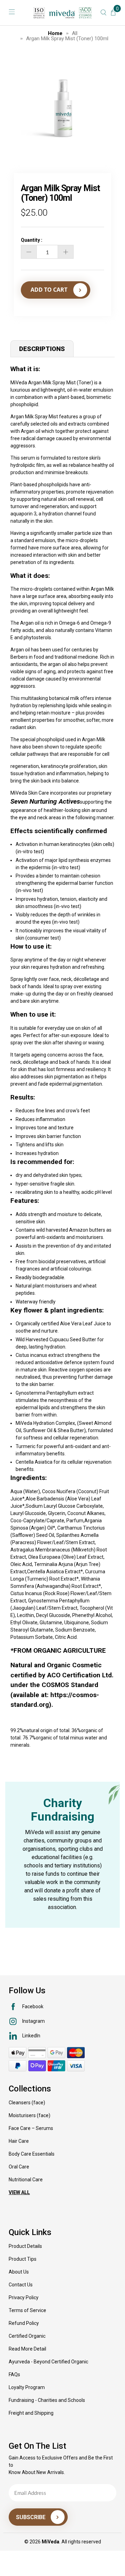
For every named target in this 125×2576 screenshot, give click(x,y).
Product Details (25, 2246)
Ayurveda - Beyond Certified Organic (48, 2362)
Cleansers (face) (27, 2103)
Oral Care (19, 2167)
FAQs (14, 2374)
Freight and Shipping (31, 2413)
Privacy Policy (24, 2297)
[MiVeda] (62, 13)
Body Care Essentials (32, 2154)
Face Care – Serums (31, 2128)
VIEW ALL (19, 2192)
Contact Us (21, 2285)
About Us (19, 2272)
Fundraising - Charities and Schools (47, 2400)
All (75, 33)
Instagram (34, 2021)
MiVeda (51, 2542)
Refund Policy (24, 2323)
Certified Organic (27, 2336)
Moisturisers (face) (30, 2115)
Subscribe (31, 2517)
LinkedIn (31, 2036)
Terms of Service (27, 2310)
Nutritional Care (26, 2180)
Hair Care (19, 2141)
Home (55, 33)
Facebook (33, 2006)
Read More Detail (27, 2349)
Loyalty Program (27, 2387)
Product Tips (23, 2259)
